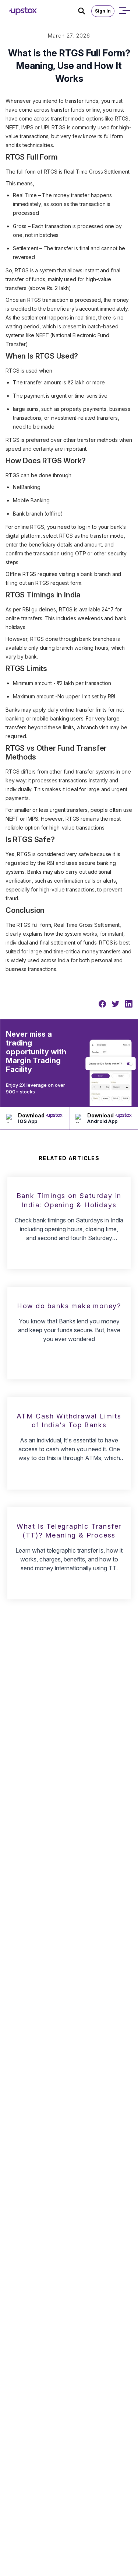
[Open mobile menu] (124, 11)
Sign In (103, 11)
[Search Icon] (85, 11)
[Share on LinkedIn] (129, 1004)
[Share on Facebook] (102, 1004)
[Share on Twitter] (116, 1004)
